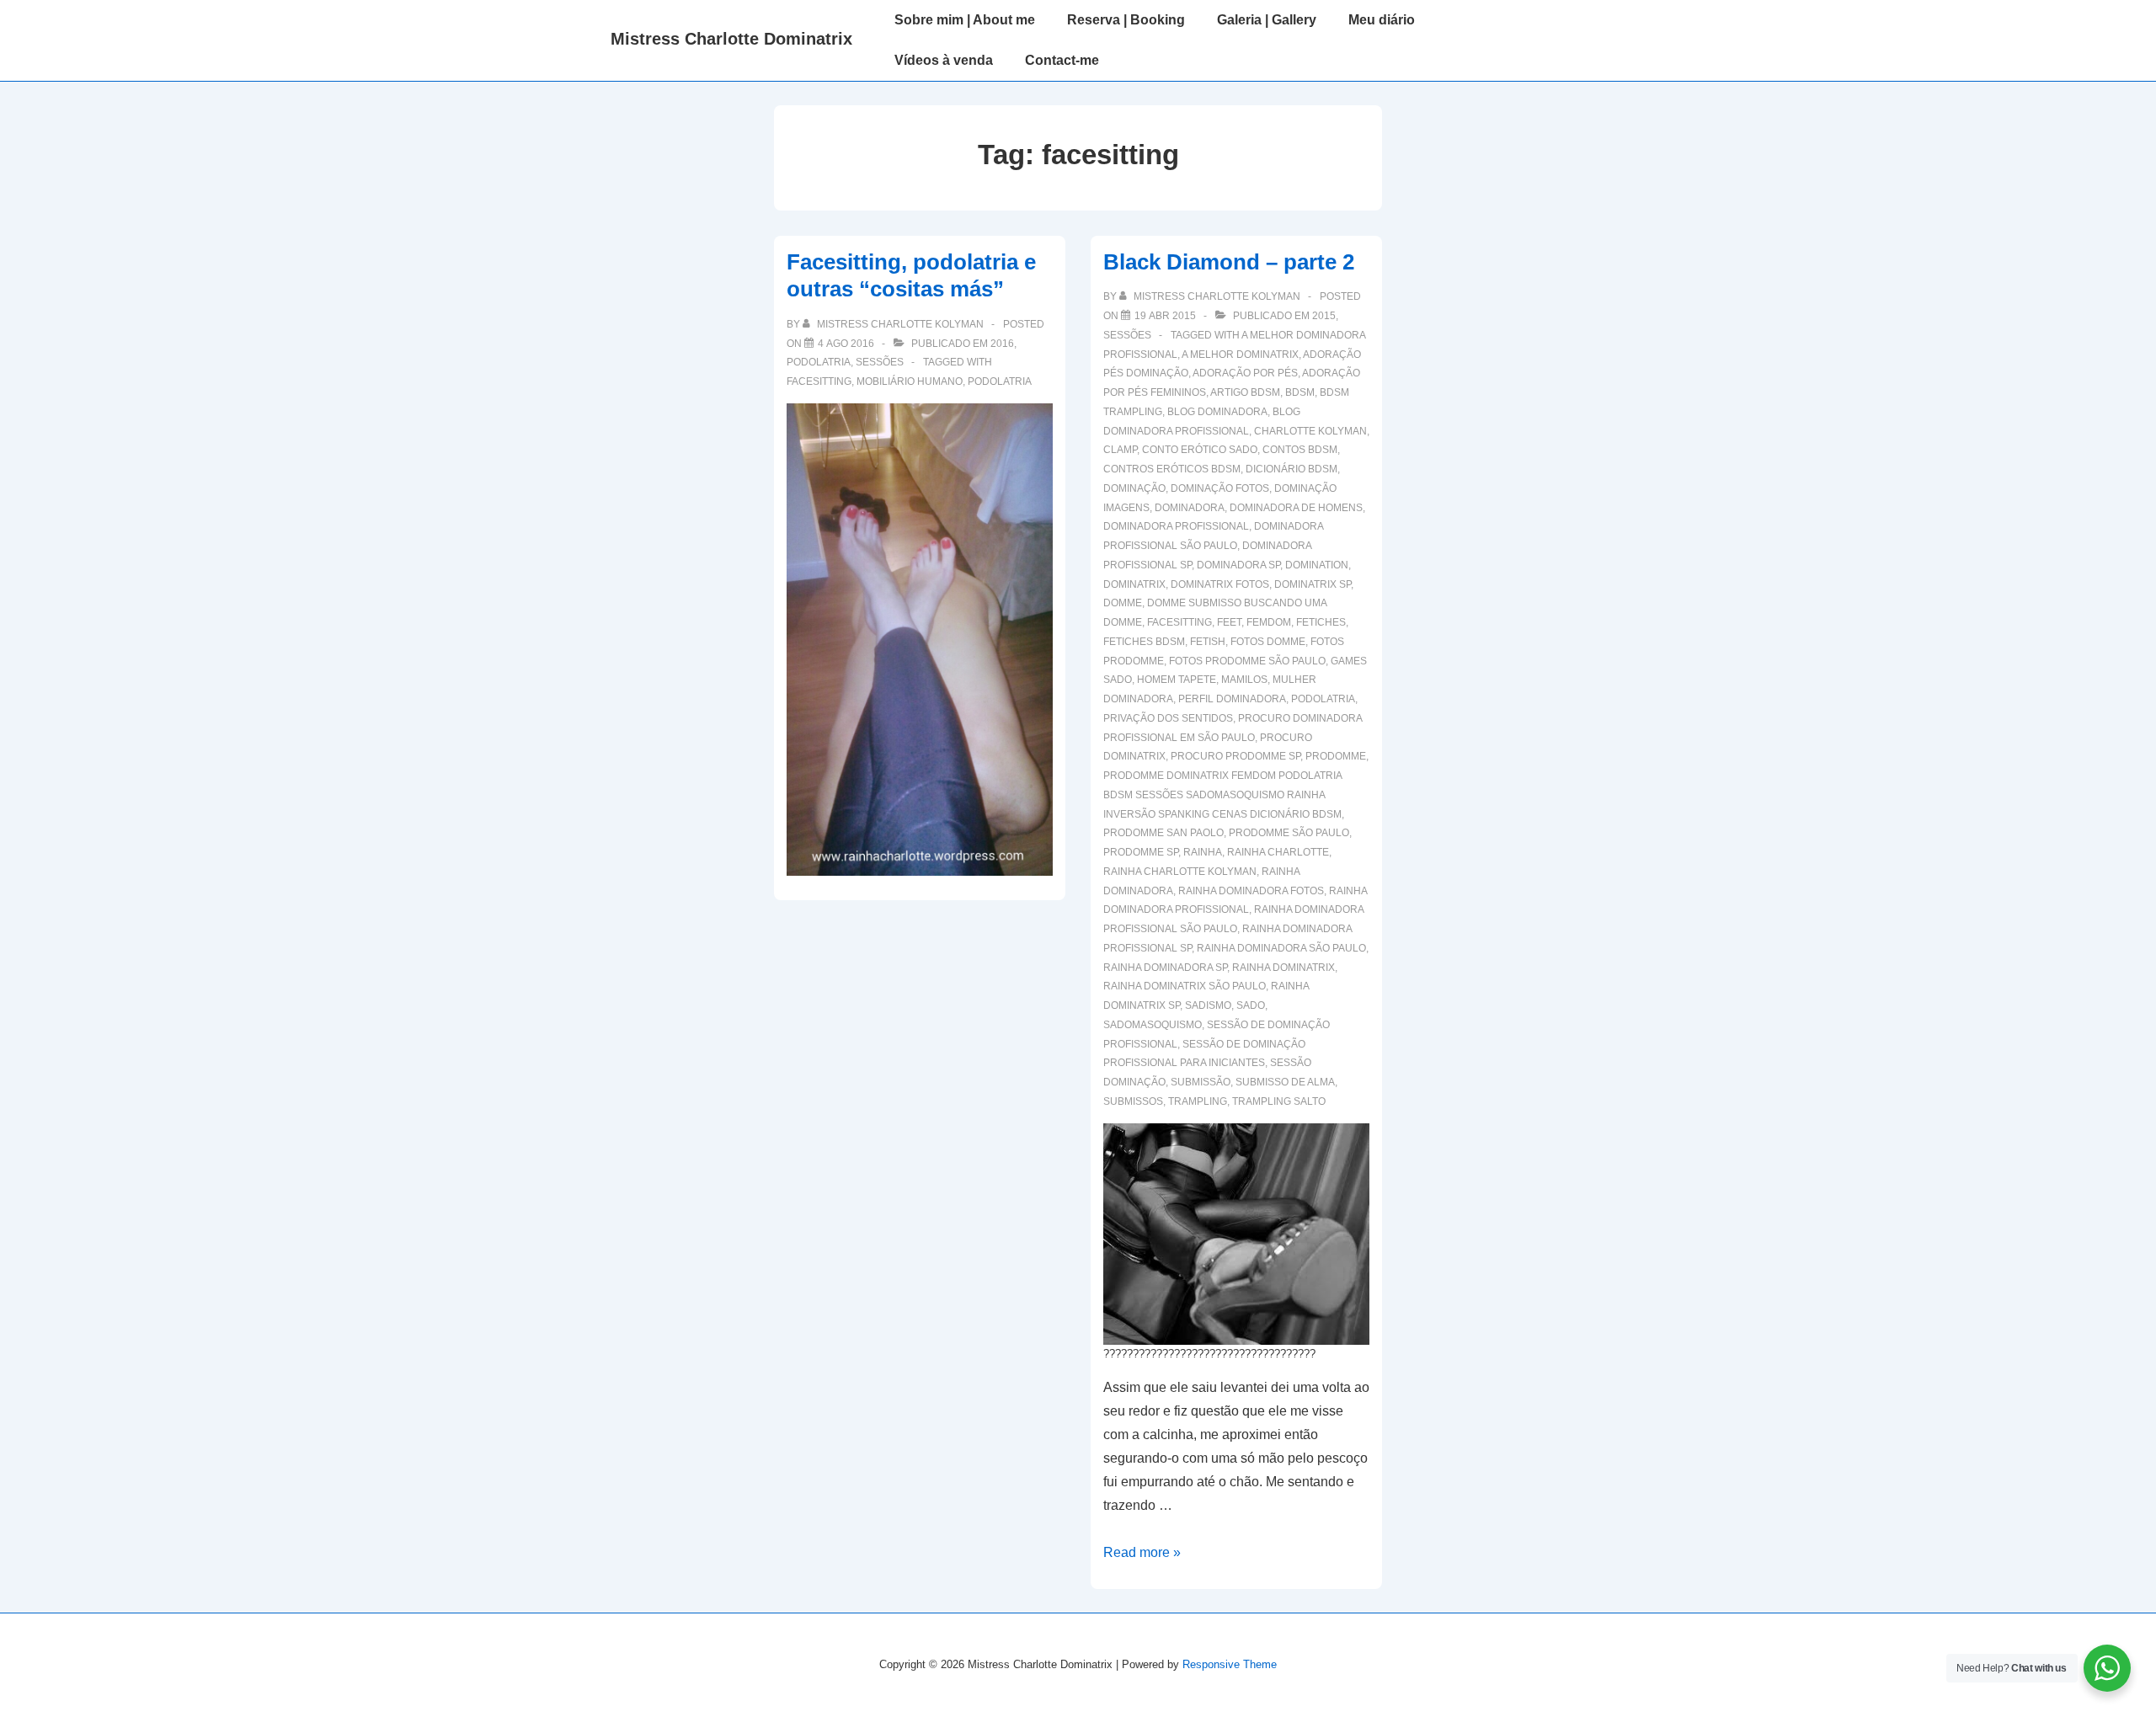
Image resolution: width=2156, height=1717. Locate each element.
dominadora (1190, 508)
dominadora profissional (1176, 526)
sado (1251, 1005)
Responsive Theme (1230, 1664)
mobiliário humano (910, 381)
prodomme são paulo (1289, 833)
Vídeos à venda (944, 60)
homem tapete (1177, 680)
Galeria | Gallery (1267, 20)
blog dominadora (1217, 412)
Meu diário (1382, 20)
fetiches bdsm (1144, 642)
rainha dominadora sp (1165, 968)
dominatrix (1134, 584)
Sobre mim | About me (965, 20)
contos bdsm (1300, 450)
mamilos (1244, 680)
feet (1229, 622)
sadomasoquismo (1153, 1025)
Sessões (880, 362)
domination (1317, 565)
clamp (1120, 450)
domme (1123, 603)
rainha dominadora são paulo (1281, 948)
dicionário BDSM (1291, 469)
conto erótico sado (1200, 450)
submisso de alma (1285, 1082)
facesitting (819, 381)
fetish (1208, 642)
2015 (1324, 316)
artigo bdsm (1245, 392)
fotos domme (1268, 642)
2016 (1002, 344)
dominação (1134, 488)
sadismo (1208, 1005)
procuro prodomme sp (1235, 756)
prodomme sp (1141, 852)
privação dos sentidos (1168, 718)
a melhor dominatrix (1240, 355)
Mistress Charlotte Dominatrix (731, 39)
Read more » (1142, 1552)
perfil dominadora (1232, 699)
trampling (1198, 1101)
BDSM (1300, 392)
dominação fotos (1220, 488)
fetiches (1321, 622)
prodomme (1336, 756)
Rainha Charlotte (1278, 852)
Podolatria (819, 362)
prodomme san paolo (1163, 833)
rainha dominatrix (1283, 968)
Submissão (1201, 1082)
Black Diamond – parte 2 (1229, 262)
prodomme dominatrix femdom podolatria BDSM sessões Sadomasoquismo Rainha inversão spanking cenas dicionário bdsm (1222, 795)
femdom (1269, 622)
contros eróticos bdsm (1172, 469)
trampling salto (1279, 1101)
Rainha (1203, 852)
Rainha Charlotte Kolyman (1180, 872)
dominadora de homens (1296, 508)
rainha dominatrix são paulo (1185, 986)
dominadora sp (1238, 565)
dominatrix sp (1313, 584)
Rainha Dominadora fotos (1251, 891)
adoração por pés (1245, 373)
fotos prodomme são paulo (1247, 661)
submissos (1133, 1101)
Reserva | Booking (1126, 20)
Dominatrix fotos (1220, 584)
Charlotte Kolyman (1310, 431)
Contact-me (1062, 60)
